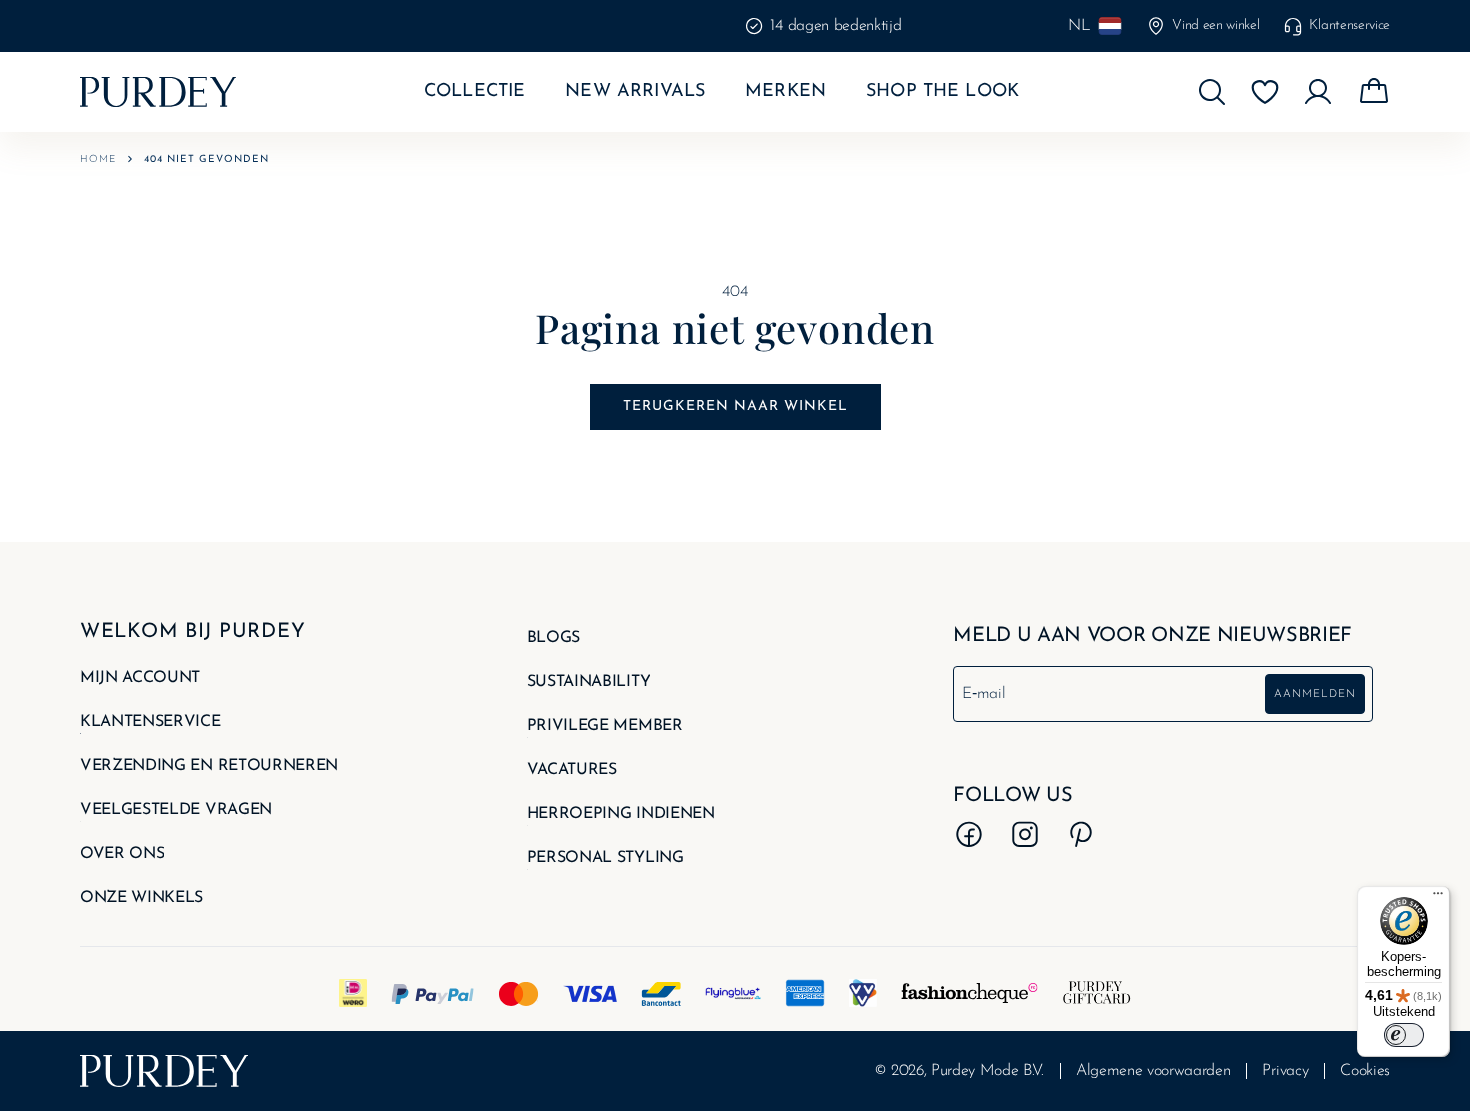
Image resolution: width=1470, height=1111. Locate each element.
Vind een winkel (1215, 25)
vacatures (572, 770)
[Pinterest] (1081, 834)
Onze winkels (141, 898)
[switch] (1404, 1035)
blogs (553, 638)
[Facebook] (969, 834)
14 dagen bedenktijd (675, 26)
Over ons (122, 854)
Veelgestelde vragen (176, 810)
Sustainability (589, 682)
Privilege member (605, 726)
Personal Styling (605, 858)
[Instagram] (1025, 834)
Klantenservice (1349, 25)
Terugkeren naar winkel (735, 406)
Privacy (1285, 1071)
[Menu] (1438, 898)
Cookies (1365, 1071)
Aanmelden (1315, 694)
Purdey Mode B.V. (987, 1071)
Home (98, 159)
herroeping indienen (621, 814)
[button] (1212, 92)
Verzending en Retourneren (209, 766)
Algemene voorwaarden (1153, 1071)
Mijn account (140, 678)
